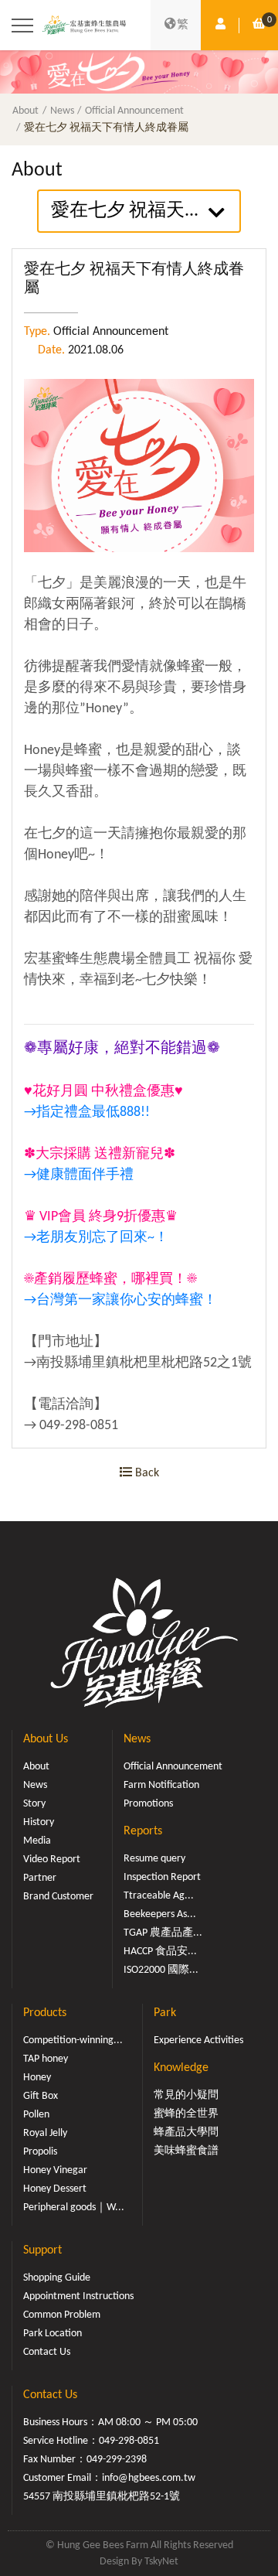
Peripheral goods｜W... (74, 2208)
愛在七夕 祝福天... (125, 211)
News (62, 111)
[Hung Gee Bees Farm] (84, 26)
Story (34, 1804)
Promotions (148, 1804)
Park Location (53, 2334)
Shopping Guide (57, 2278)
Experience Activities (198, 2040)
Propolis (40, 2152)
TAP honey (46, 2059)
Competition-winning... (73, 2040)
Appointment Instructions (78, 2296)
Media (37, 1841)
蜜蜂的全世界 (186, 2114)
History (39, 1822)
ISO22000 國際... (161, 1970)
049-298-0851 (129, 2441)
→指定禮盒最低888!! (87, 1112)
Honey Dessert (55, 2189)
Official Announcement (134, 111)
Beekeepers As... (160, 1914)
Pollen (36, 2115)
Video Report (52, 1859)
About (25, 111)
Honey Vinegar (55, 2170)
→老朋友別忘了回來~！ (96, 1238)
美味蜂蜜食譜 (186, 2151)
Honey (37, 2078)
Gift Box (41, 2096)
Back (146, 1473)
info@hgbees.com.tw (149, 2478)
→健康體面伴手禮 (79, 1175)
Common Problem (62, 2315)
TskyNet (161, 2562)
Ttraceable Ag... (159, 1896)
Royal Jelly (45, 2133)
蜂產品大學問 (186, 2132)
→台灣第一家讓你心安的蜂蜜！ (120, 1300)
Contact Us (47, 2352)
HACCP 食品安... (160, 1952)
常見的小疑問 (186, 2095)
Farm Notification (161, 1785)
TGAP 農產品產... (163, 1933)
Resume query (154, 1859)
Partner (40, 1878)
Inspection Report (162, 1877)
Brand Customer (58, 1897)
